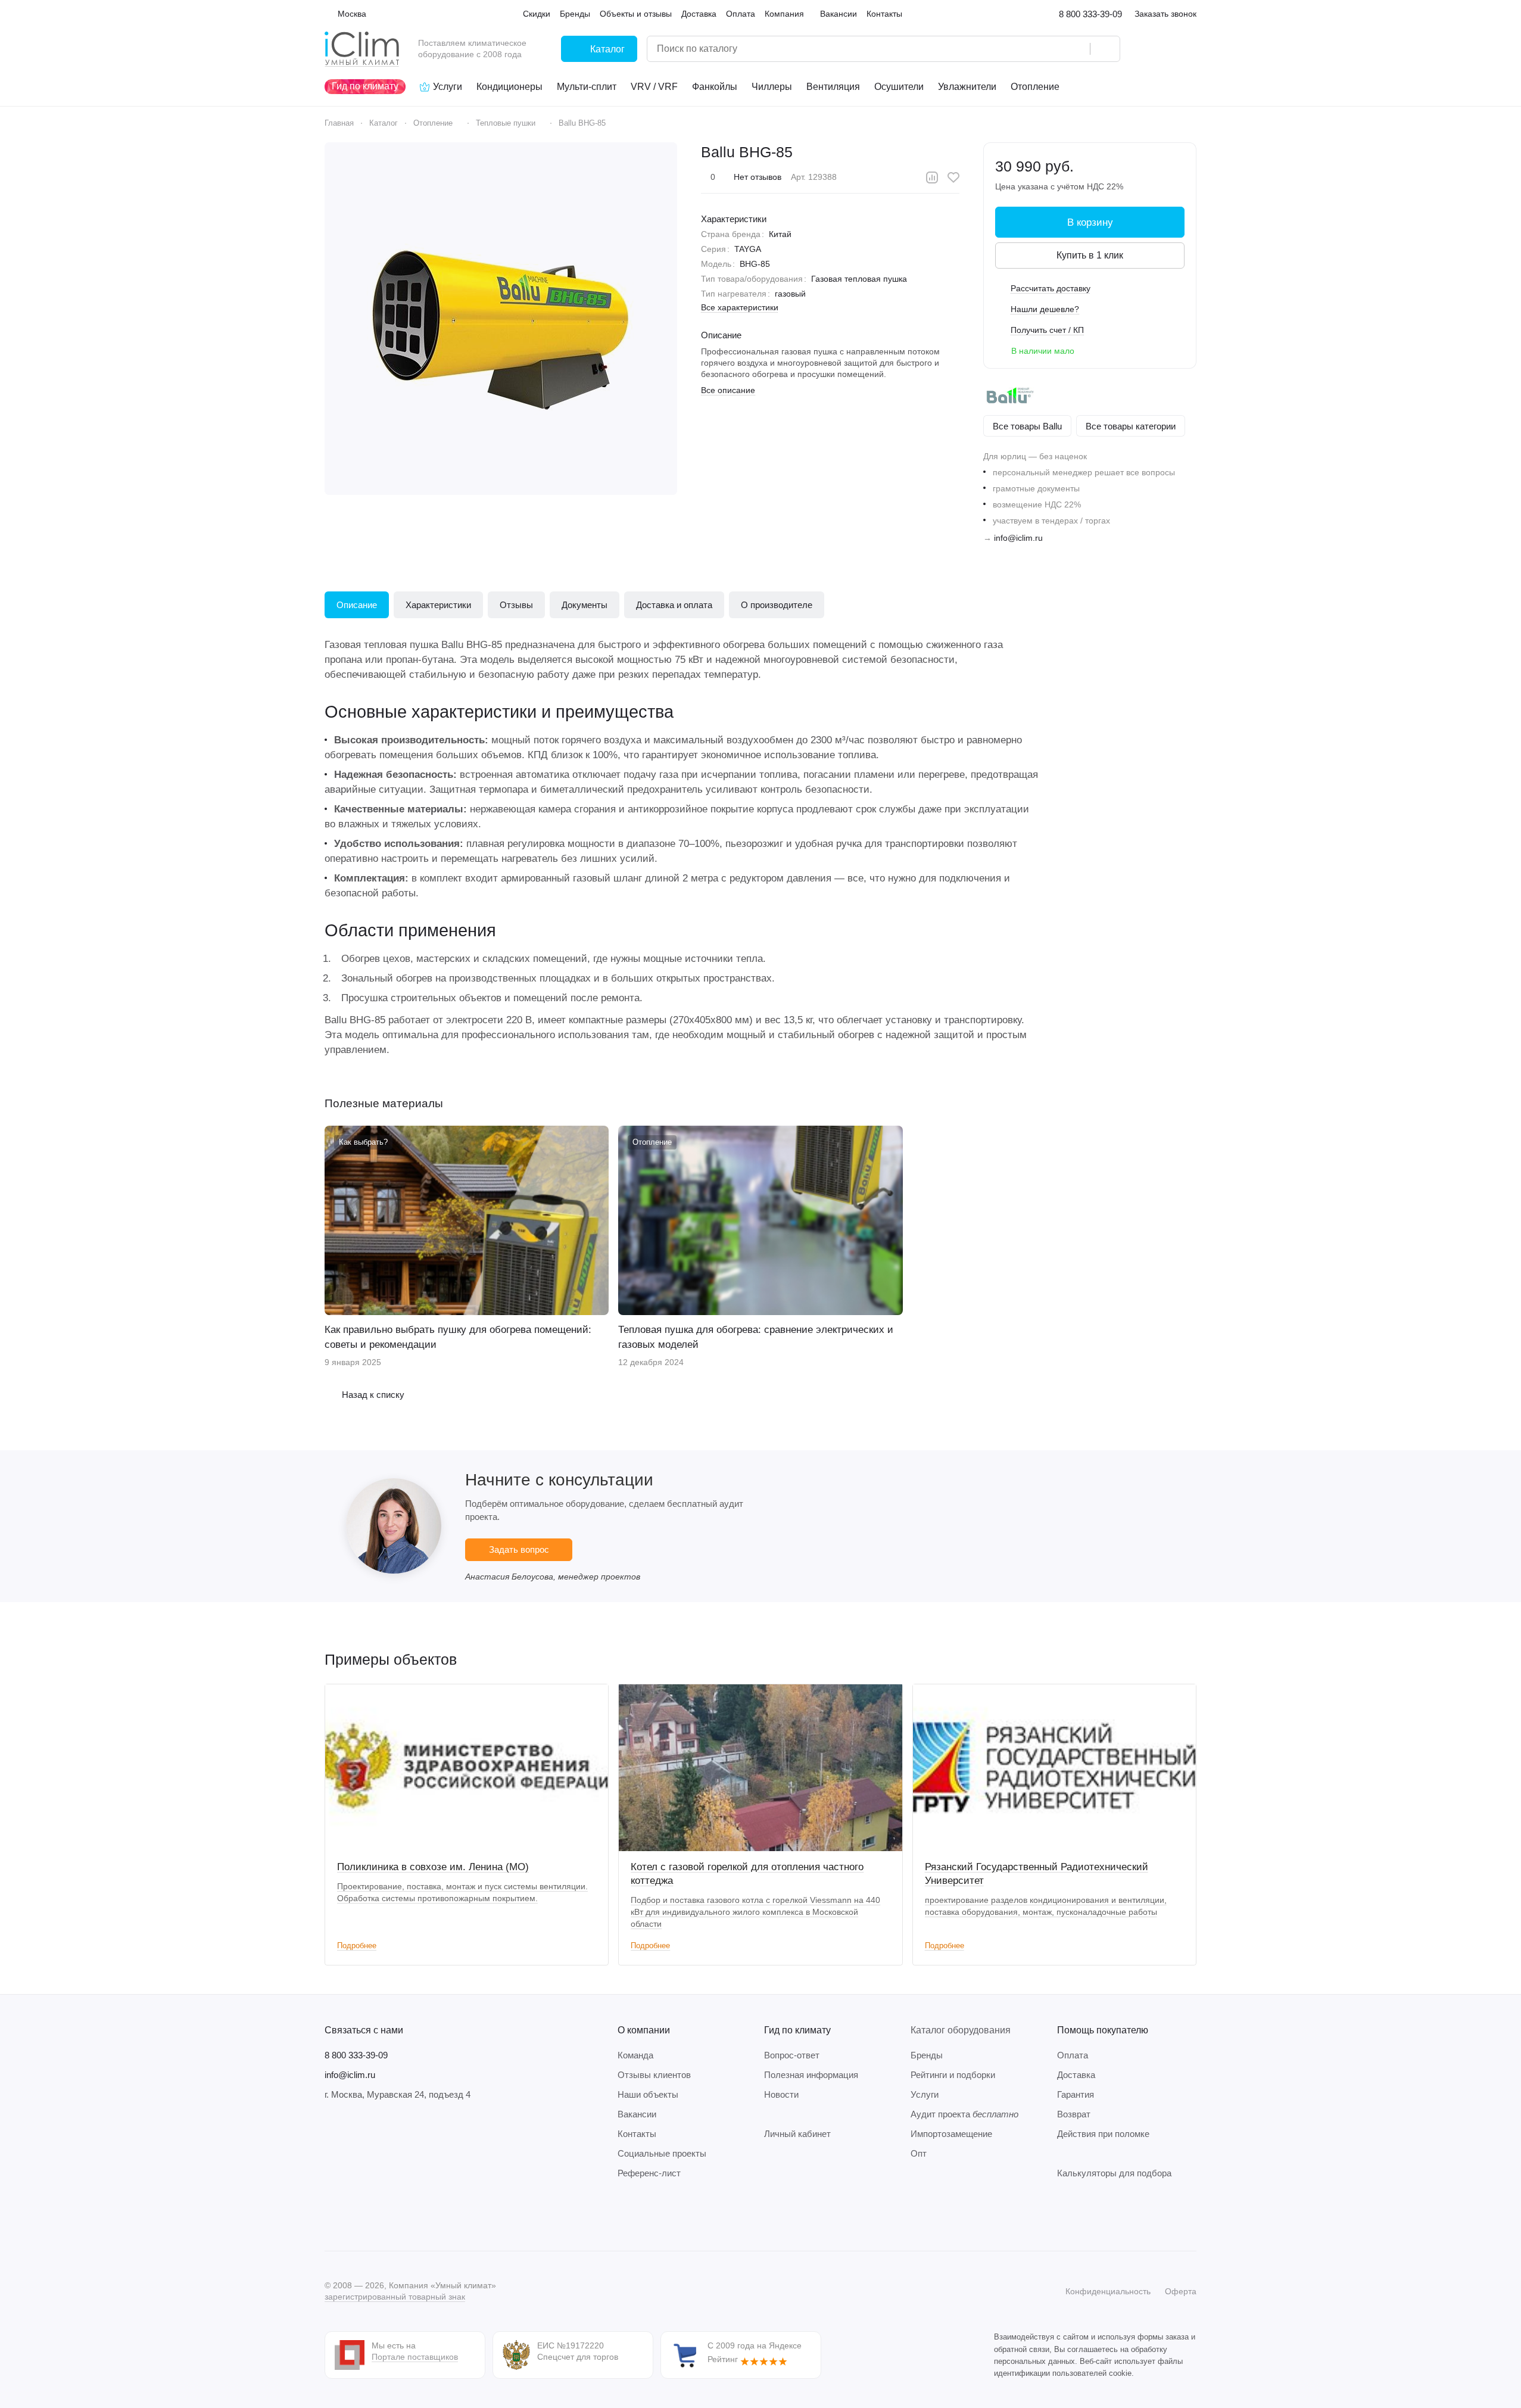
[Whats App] (403, 2215)
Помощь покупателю (1103, 2030)
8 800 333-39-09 (1090, 14)
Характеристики (438, 605)
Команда (635, 2055)
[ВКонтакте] (332, 2215)
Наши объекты (648, 2094)
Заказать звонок (1165, 14)
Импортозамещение (951, 2134)
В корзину (1090, 222)
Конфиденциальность (1108, 2291)
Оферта (1181, 2291)
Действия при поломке (1103, 2134)
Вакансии (637, 2114)
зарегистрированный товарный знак (395, 2297)
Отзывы (516, 605)
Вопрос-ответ (792, 2055)
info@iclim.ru (1018, 538)
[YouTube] (379, 2215)
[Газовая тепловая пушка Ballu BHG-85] (501, 319)
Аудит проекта (964, 2114)
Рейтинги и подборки (953, 2075)
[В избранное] (953, 177)
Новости (781, 2094)
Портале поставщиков (415, 2357)
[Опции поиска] (1051, 49)
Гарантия (1076, 2094)
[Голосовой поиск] (1077, 49)
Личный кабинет (797, 2134)
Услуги (925, 2094)
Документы (585, 605)
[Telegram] (356, 2215)
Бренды (927, 2055)
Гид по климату (797, 2030)
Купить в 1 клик (1090, 255)
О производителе (777, 605)
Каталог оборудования (961, 2030)
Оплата (1073, 2055)
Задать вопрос (519, 1549)
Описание (357, 605)
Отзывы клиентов (654, 2075)
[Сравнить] (932, 177)
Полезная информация (811, 2075)
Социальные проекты (662, 2153)
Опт (919, 2153)
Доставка (1076, 2075)
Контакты (637, 2134)
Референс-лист (649, 2173)
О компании (644, 2030)
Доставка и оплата (674, 605)
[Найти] (1105, 49)
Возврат (1074, 2114)
